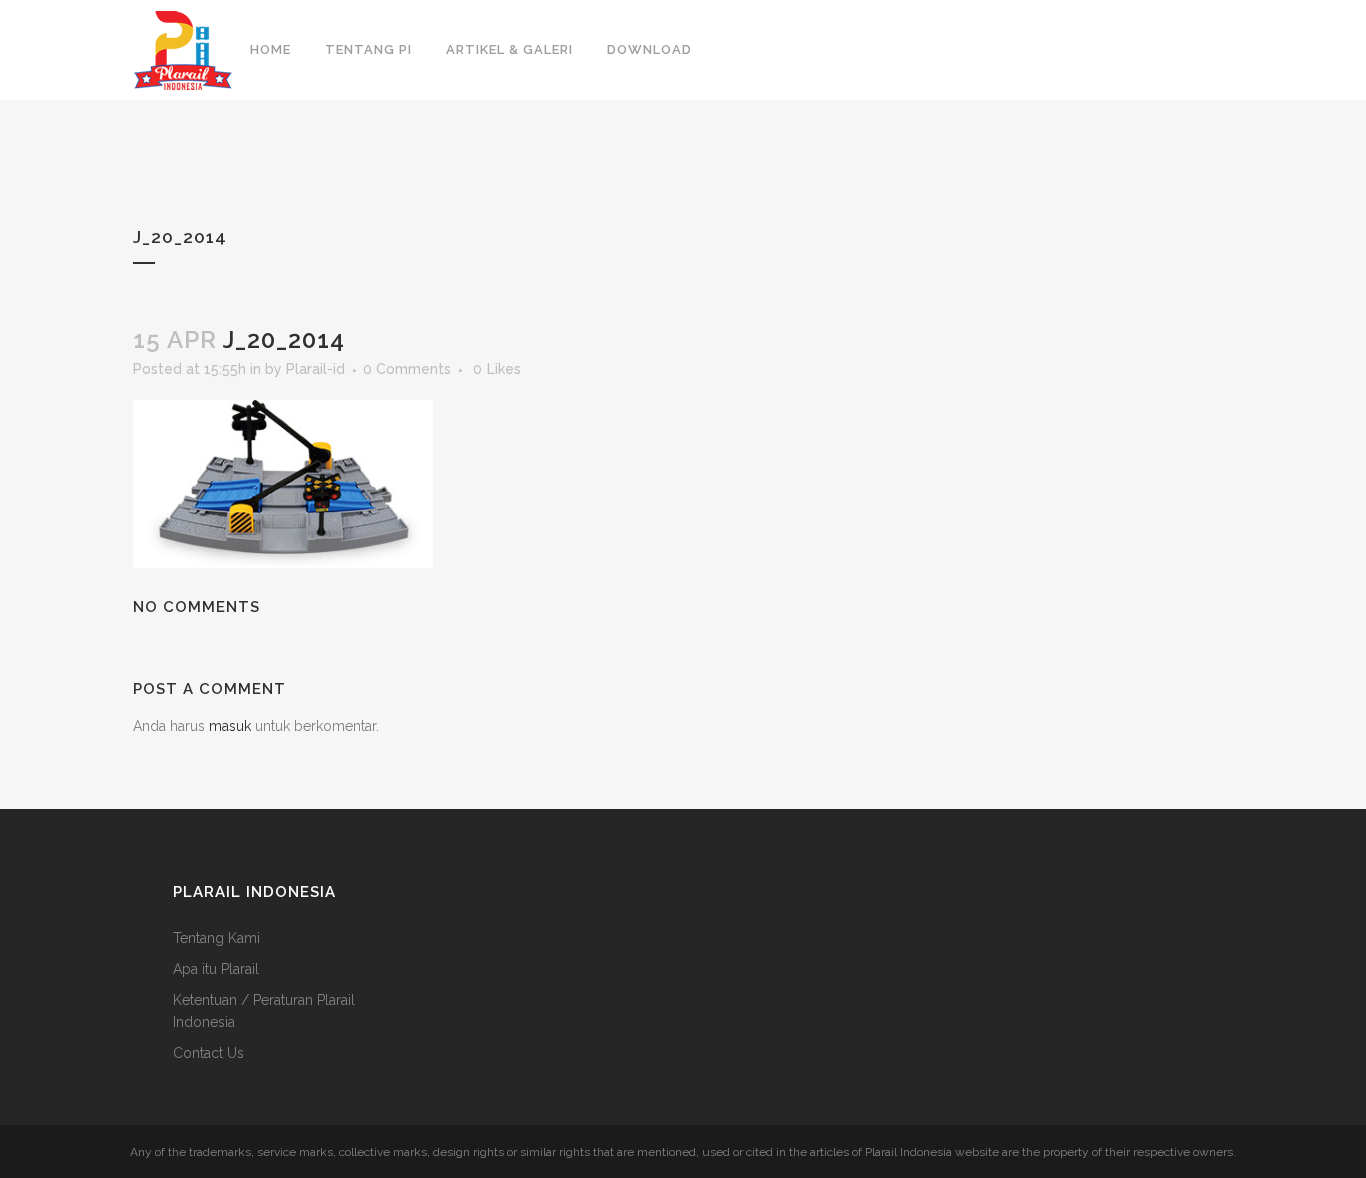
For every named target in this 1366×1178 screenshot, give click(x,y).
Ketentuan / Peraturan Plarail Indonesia (264, 1011)
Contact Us (208, 1053)
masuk (230, 726)
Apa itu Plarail (216, 969)
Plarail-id (315, 369)
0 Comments (407, 369)
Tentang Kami (216, 938)
